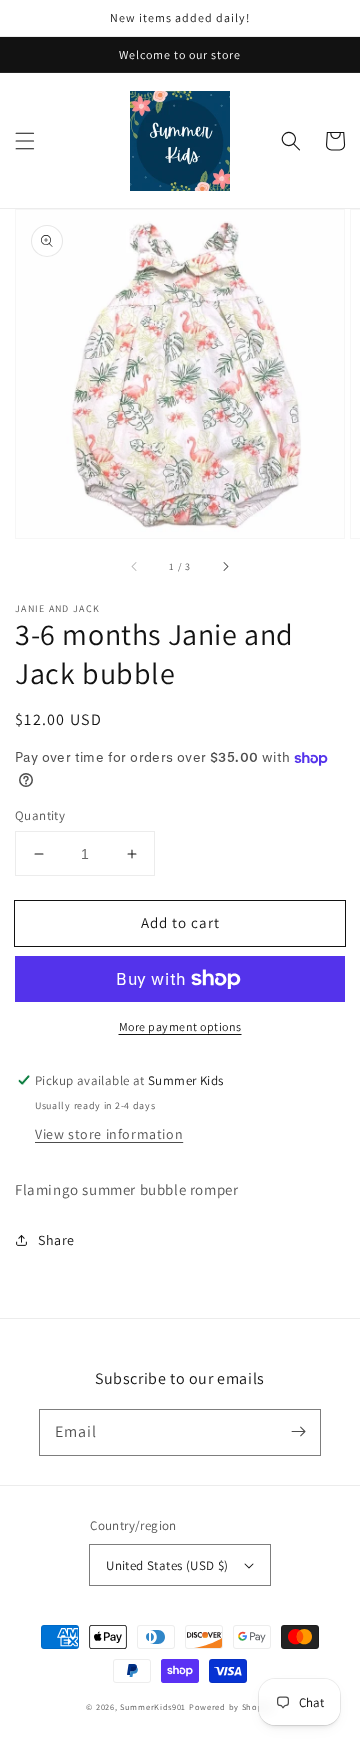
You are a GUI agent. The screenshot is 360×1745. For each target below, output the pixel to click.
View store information (109, 1134)
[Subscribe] (298, 1432)
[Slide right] (225, 566)
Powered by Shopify (231, 1706)
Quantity (40, 815)
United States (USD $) (167, 1565)
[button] (25, 141)
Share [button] (56, 1240)
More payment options (180, 1026)
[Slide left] (135, 566)
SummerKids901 (153, 1706)
